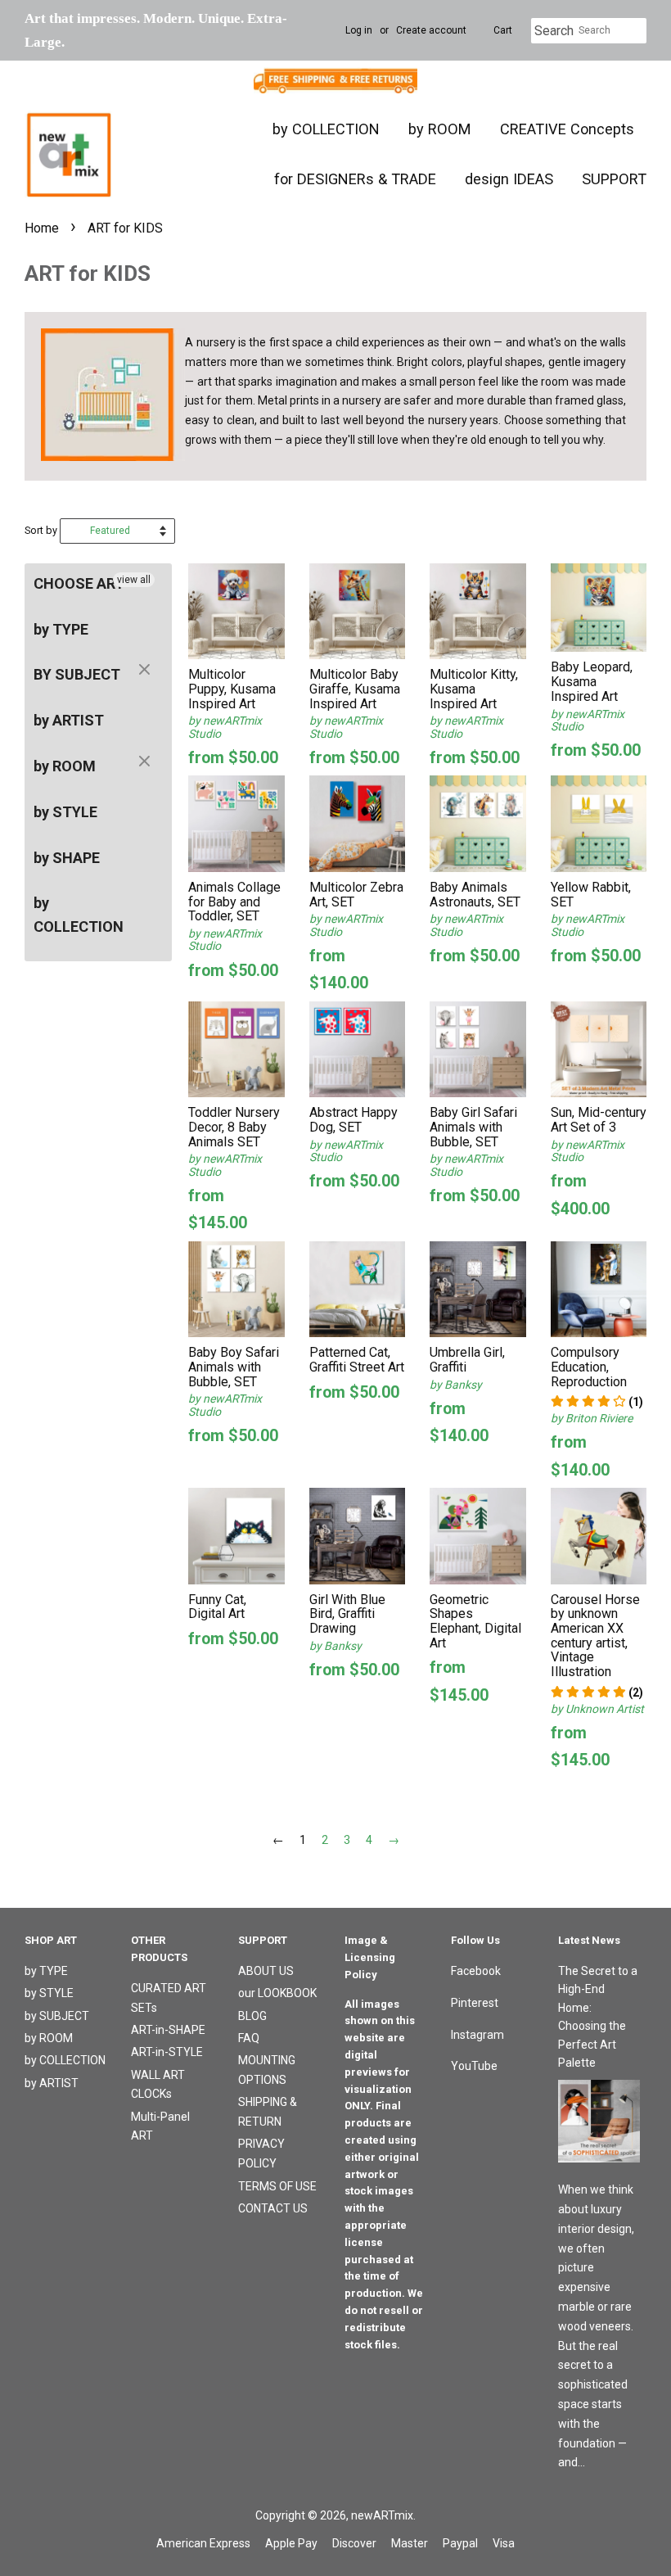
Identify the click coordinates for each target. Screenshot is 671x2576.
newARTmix (382, 2515)
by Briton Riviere (592, 1418)
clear (146, 671)
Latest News (589, 1940)
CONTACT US (273, 2208)
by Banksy (456, 1385)
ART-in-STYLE (167, 2052)
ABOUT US (266, 1971)
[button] (597, 1402)
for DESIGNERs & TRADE (355, 179)
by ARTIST (69, 720)
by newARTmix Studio (225, 727)
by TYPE (61, 629)
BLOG (252, 2016)
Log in (359, 30)
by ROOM (440, 129)
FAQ (249, 2038)
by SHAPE (67, 858)
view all (134, 580)
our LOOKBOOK (277, 1993)
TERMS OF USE (277, 2186)
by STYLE (65, 812)
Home (42, 228)
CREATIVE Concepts (567, 129)
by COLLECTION (326, 129)
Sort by (41, 530)
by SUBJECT (57, 2016)
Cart (503, 30)
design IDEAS (509, 179)
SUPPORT (614, 179)
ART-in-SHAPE (168, 2030)
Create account (431, 30)
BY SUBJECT (77, 674)
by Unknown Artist (597, 1709)
